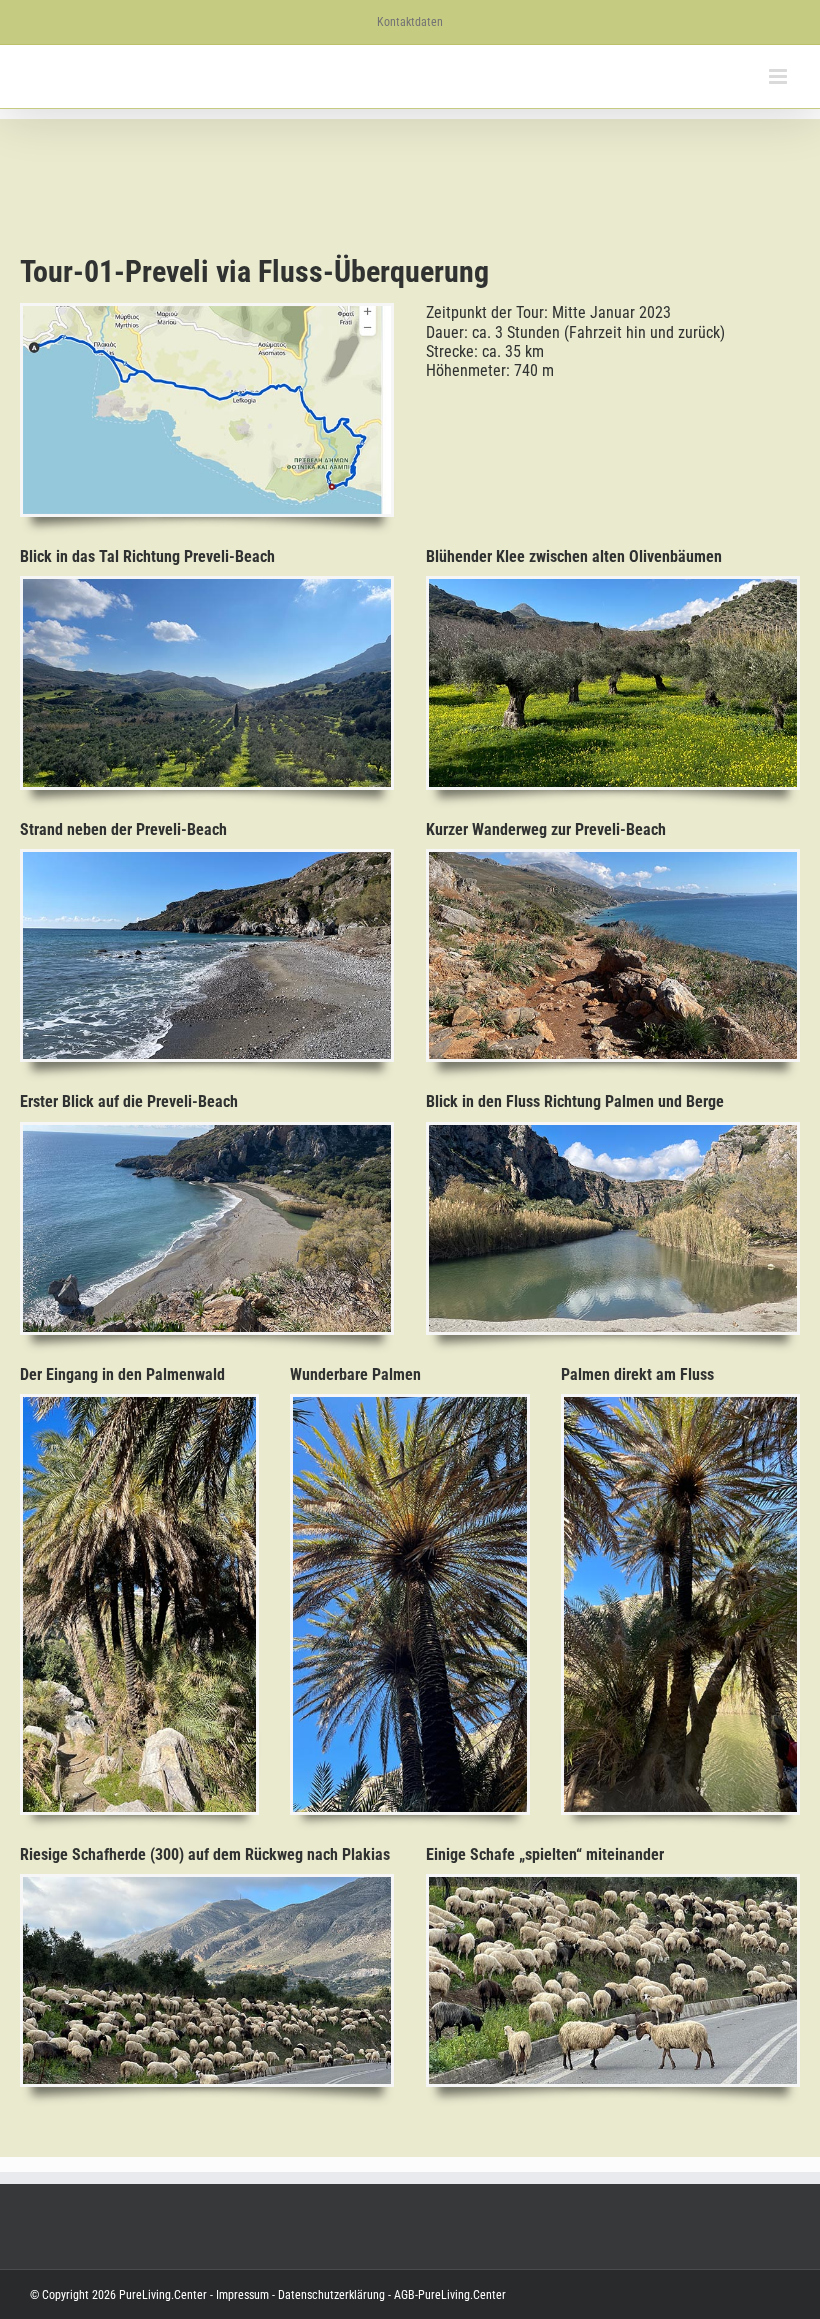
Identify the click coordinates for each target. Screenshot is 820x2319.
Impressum (242, 2295)
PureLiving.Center (163, 2295)
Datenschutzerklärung (330, 2295)
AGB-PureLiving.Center (448, 2295)
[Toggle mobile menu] (779, 76)
